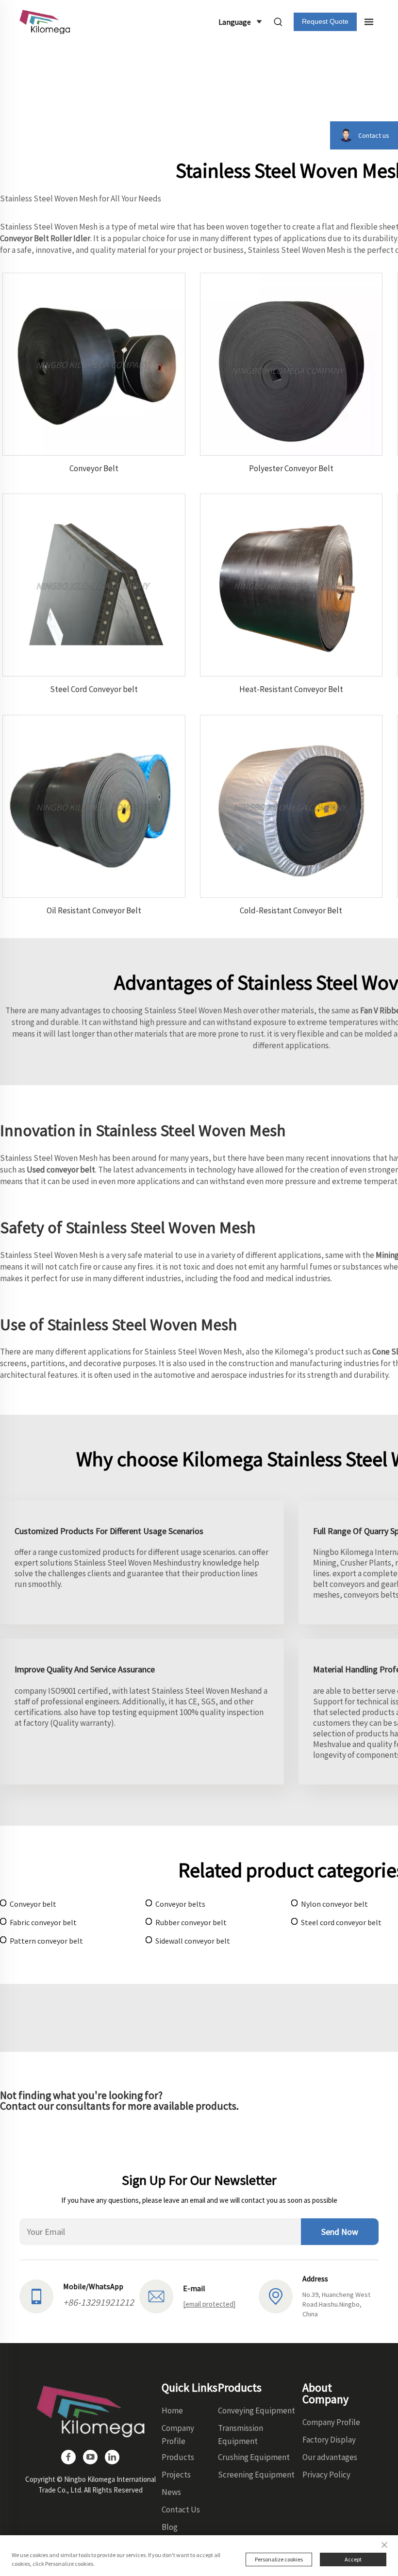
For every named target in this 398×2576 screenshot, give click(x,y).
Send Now (340, 2232)
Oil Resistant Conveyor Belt (94, 910)
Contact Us (181, 2510)
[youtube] (90, 2457)
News (171, 2492)
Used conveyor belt (61, 1170)
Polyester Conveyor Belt (291, 468)
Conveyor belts (180, 1904)
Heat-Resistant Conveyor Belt (291, 689)
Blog (170, 2527)
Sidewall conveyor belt (193, 1941)
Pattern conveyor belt (46, 1941)
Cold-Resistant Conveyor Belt (291, 910)
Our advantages (330, 2457)
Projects (176, 2475)
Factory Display (329, 2440)
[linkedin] (112, 2457)
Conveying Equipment (257, 2411)
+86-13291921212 (99, 2302)
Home (172, 2411)
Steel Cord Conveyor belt (94, 689)
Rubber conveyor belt (191, 1922)
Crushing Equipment (254, 2457)
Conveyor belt (33, 1904)
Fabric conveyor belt (43, 1922)
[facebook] (68, 2457)
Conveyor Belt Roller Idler (45, 238)
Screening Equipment (256, 2475)
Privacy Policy (326, 2475)
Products (178, 2457)
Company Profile (331, 2422)
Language (235, 22)
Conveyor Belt (94, 468)
